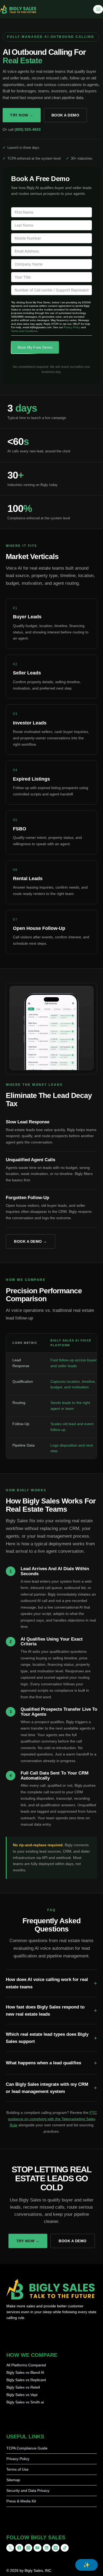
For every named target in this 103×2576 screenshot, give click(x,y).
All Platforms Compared (26, 2365)
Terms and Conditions (24, 331)
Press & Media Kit (21, 2501)
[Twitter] (10, 2548)
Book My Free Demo (35, 347)
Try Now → (22, 115)
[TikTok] (65, 2548)
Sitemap (13, 2480)
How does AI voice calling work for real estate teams (47, 1983)
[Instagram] (28, 2548)
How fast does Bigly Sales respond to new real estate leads (45, 2011)
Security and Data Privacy (28, 2491)
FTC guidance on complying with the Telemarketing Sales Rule (52, 2119)
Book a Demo (65, 115)
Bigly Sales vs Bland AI (25, 2372)
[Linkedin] (47, 2548)
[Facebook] (19, 2548)
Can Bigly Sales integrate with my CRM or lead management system (47, 2088)
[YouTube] (37, 2548)
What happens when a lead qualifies (43, 2063)
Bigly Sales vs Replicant (26, 2380)
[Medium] (56, 2548)
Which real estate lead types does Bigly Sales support (47, 2038)
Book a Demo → (31, 1241)
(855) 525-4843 (28, 129)
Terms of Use (17, 2469)
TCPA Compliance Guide (27, 2448)
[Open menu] (98, 9)
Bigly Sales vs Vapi (22, 2395)
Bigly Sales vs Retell (23, 2387)
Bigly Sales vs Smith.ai (25, 2402)
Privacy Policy (72, 327)
